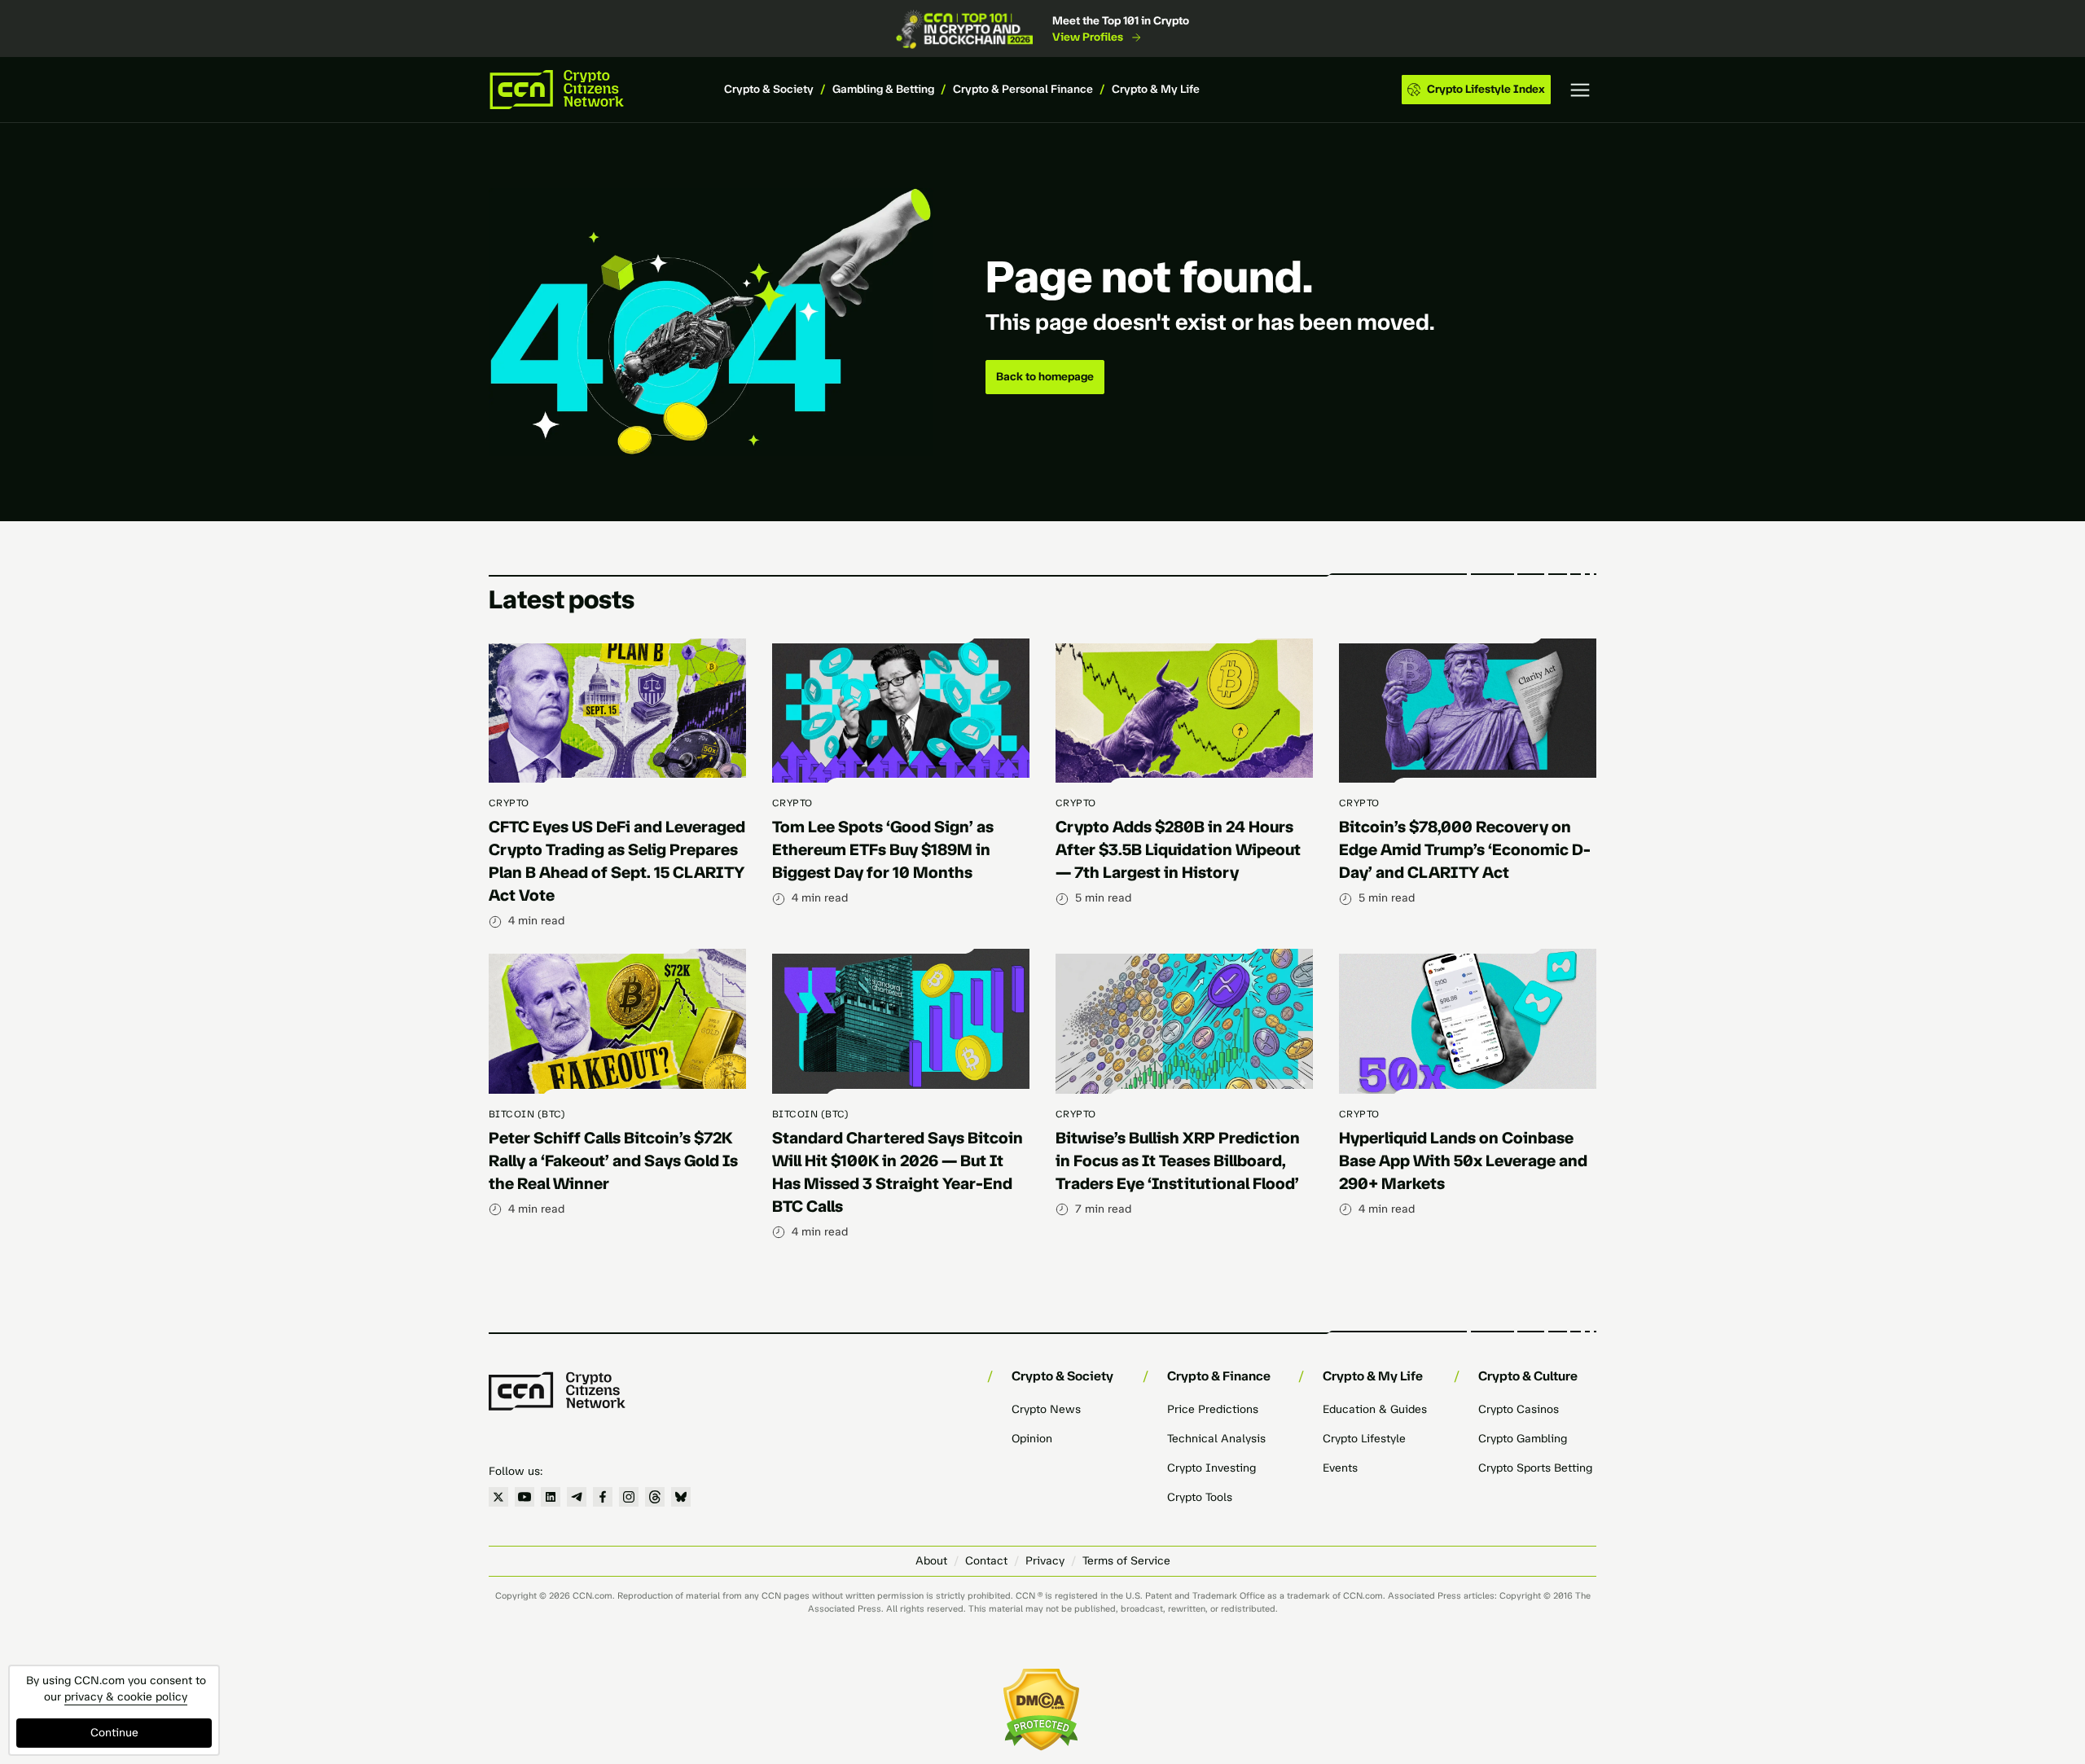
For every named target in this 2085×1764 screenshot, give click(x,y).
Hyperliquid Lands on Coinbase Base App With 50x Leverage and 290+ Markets (1463, 1161)
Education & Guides (1375, 1409)
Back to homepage (1045, 377)
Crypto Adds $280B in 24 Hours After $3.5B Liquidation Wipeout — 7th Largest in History (1178, 849)
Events (1340, 1468)
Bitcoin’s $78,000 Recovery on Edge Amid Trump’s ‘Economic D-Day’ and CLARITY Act (1465, 849)
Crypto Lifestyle (1364, 1439)
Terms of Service (1126, 1561)
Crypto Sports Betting (1535, 1468)
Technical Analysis (1216, 1439)
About (931, 1561)
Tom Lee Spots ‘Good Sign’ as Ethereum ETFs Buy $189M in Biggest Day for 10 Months (883, 849)
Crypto (509, 803)
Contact (986, 1561)
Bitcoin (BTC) (527, 1114)
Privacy (1045, 1561)
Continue (114, 1733)
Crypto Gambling (1523, 1439)
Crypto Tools (1200, 1497)
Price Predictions (1213, 1409)
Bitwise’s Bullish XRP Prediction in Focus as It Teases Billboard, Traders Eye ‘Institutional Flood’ (1178, 1161)
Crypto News (1046, 1409)
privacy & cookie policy (126, 1697)
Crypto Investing (1211, 1468)
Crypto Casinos (1519, 1409)
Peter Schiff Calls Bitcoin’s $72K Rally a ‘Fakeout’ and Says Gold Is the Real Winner (613, 1161)
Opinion (1032, 1439)
